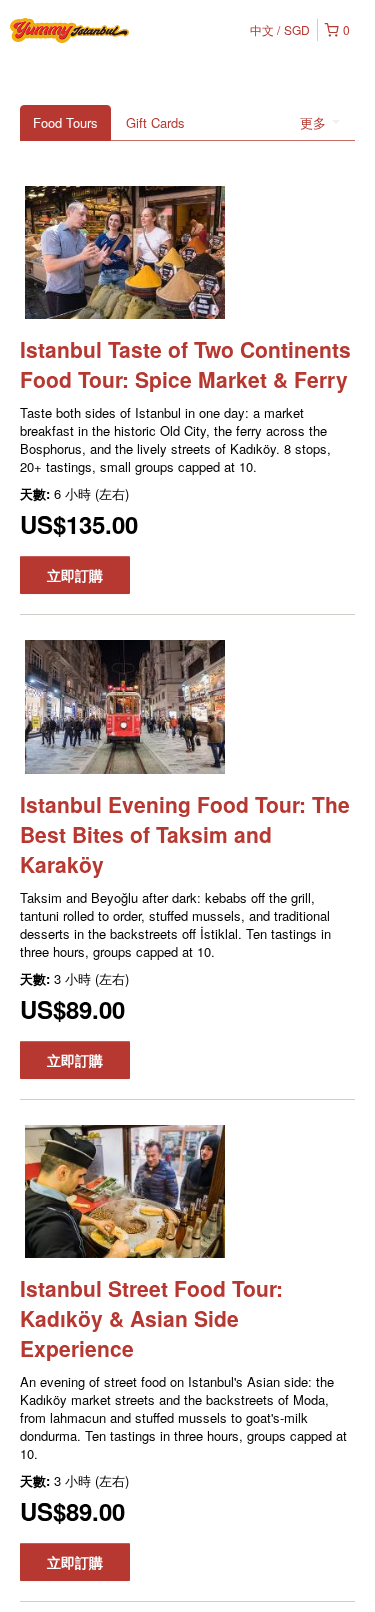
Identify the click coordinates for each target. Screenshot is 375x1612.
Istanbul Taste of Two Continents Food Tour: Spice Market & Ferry (185, 364)
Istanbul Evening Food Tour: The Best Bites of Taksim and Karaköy (185, 834)
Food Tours (65, 122)
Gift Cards (155, 122)
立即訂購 (75, 575)
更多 (315, 122)
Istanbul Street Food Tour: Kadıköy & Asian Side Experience (151, 1318)
